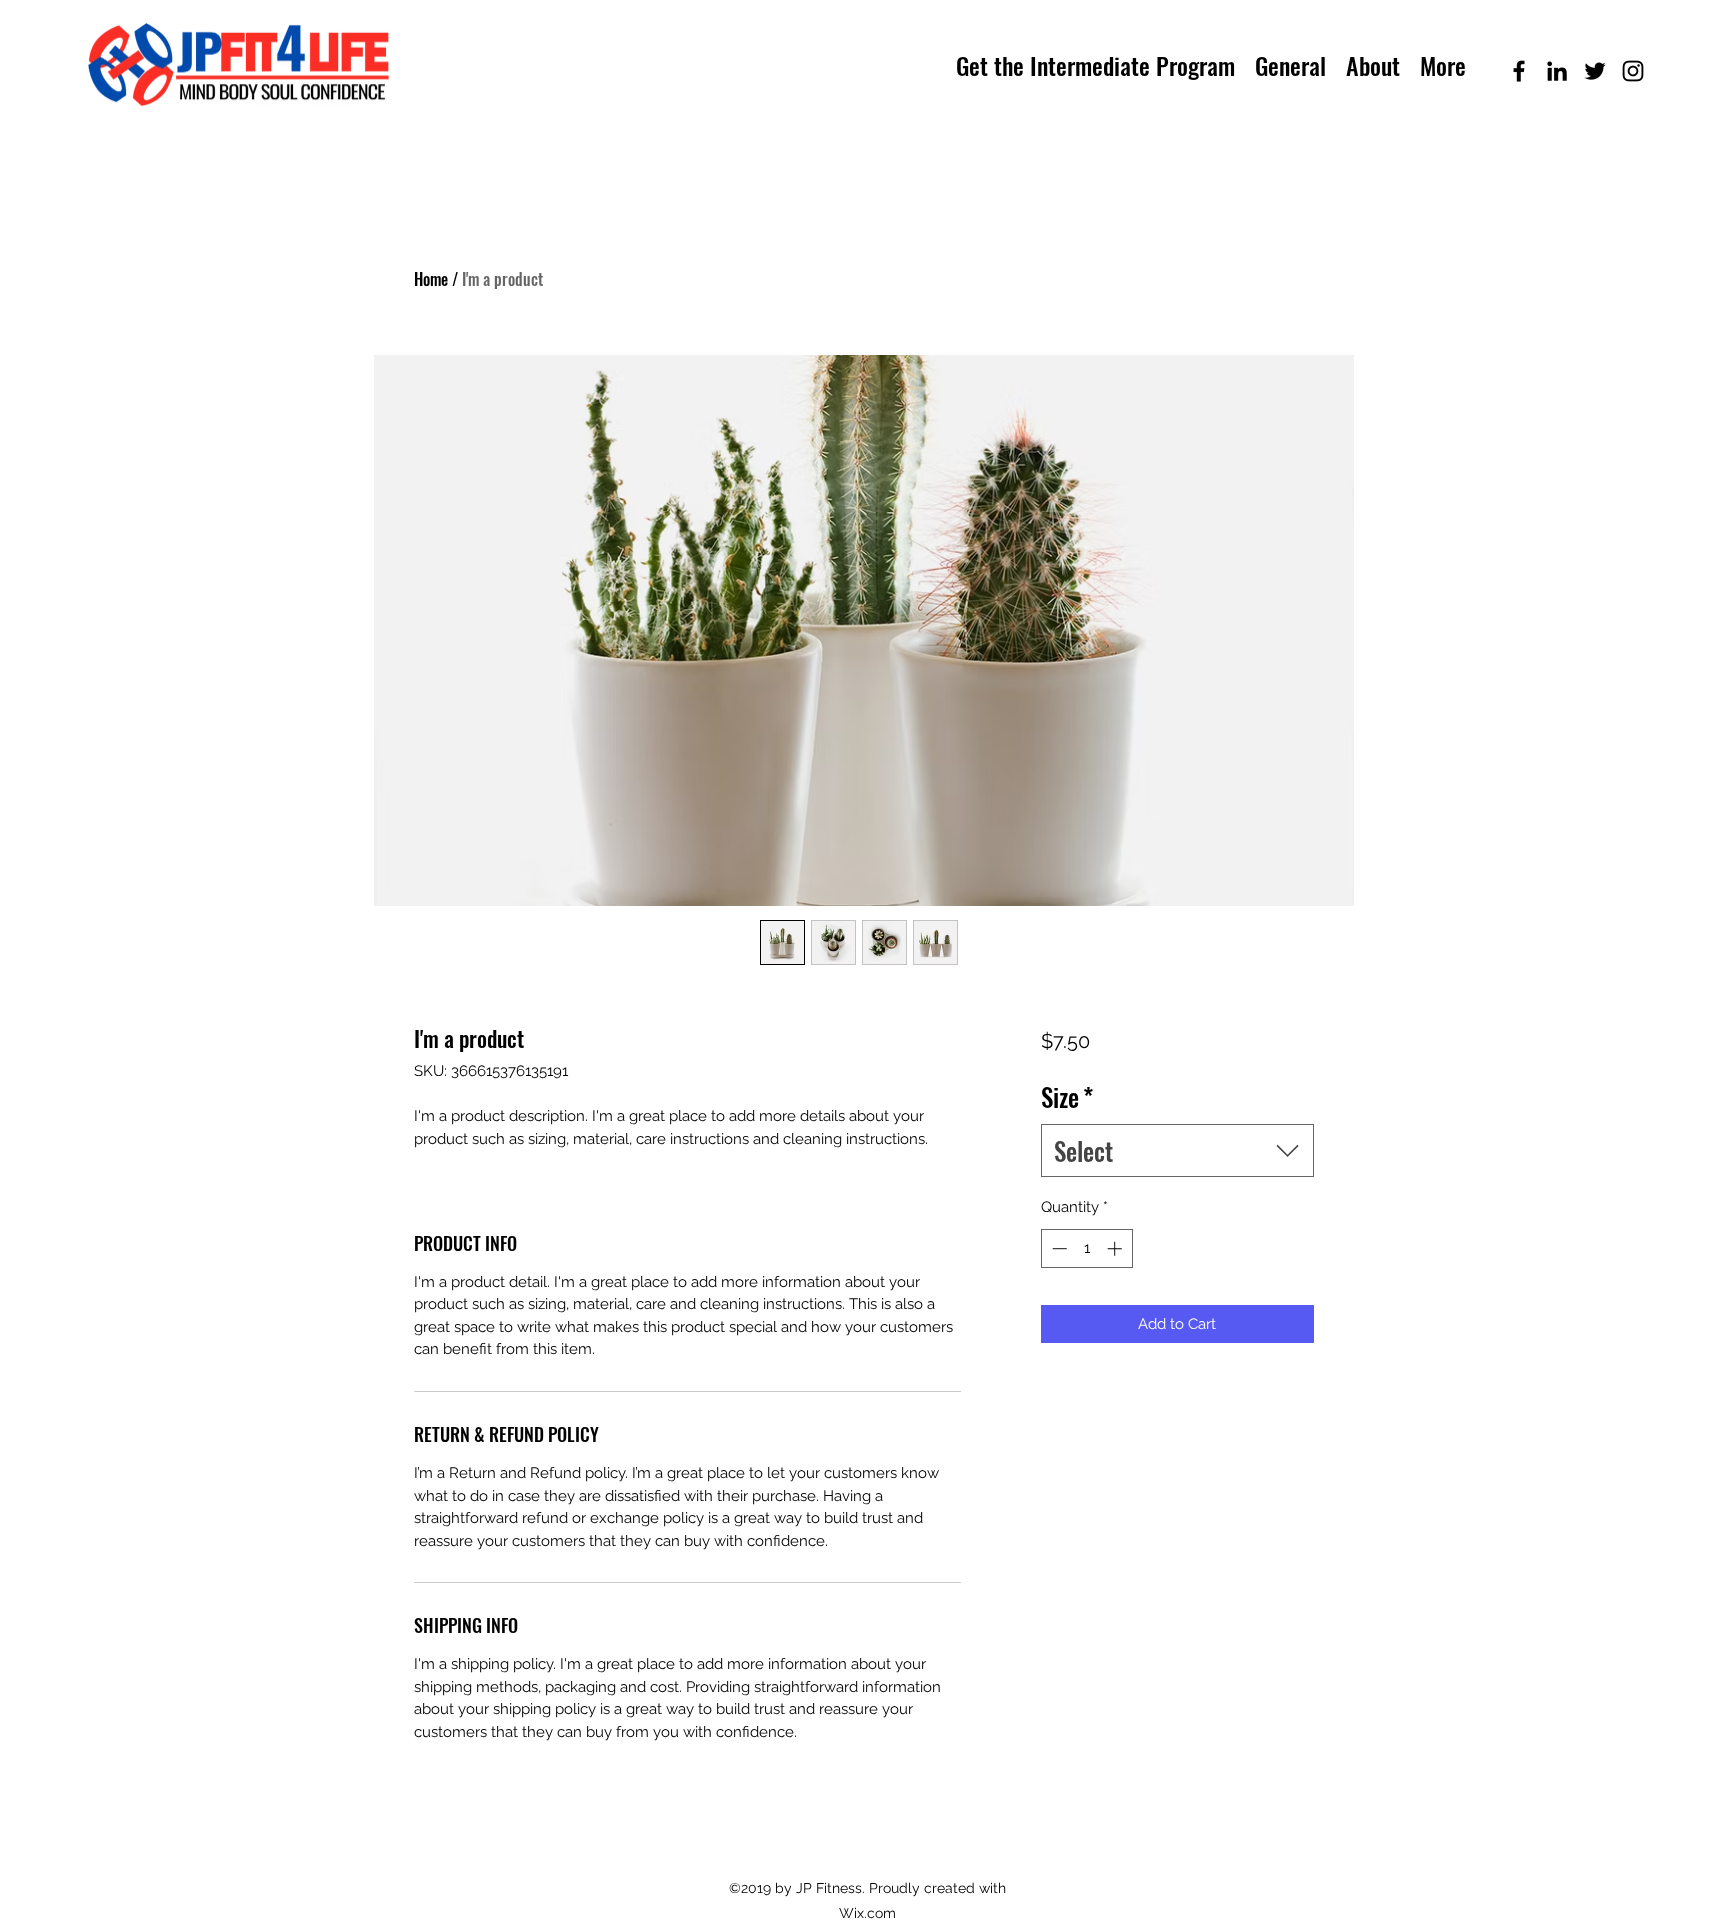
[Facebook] (1519, 71)
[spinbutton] (1086, 1248)
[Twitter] (1595, 71)
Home (431, 279)
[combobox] (1177, 1150)
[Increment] (1116, 1248)
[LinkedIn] (1557, 71)
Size (1067, 1096)
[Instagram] (1633, 71)
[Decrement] (1057, 1248)
